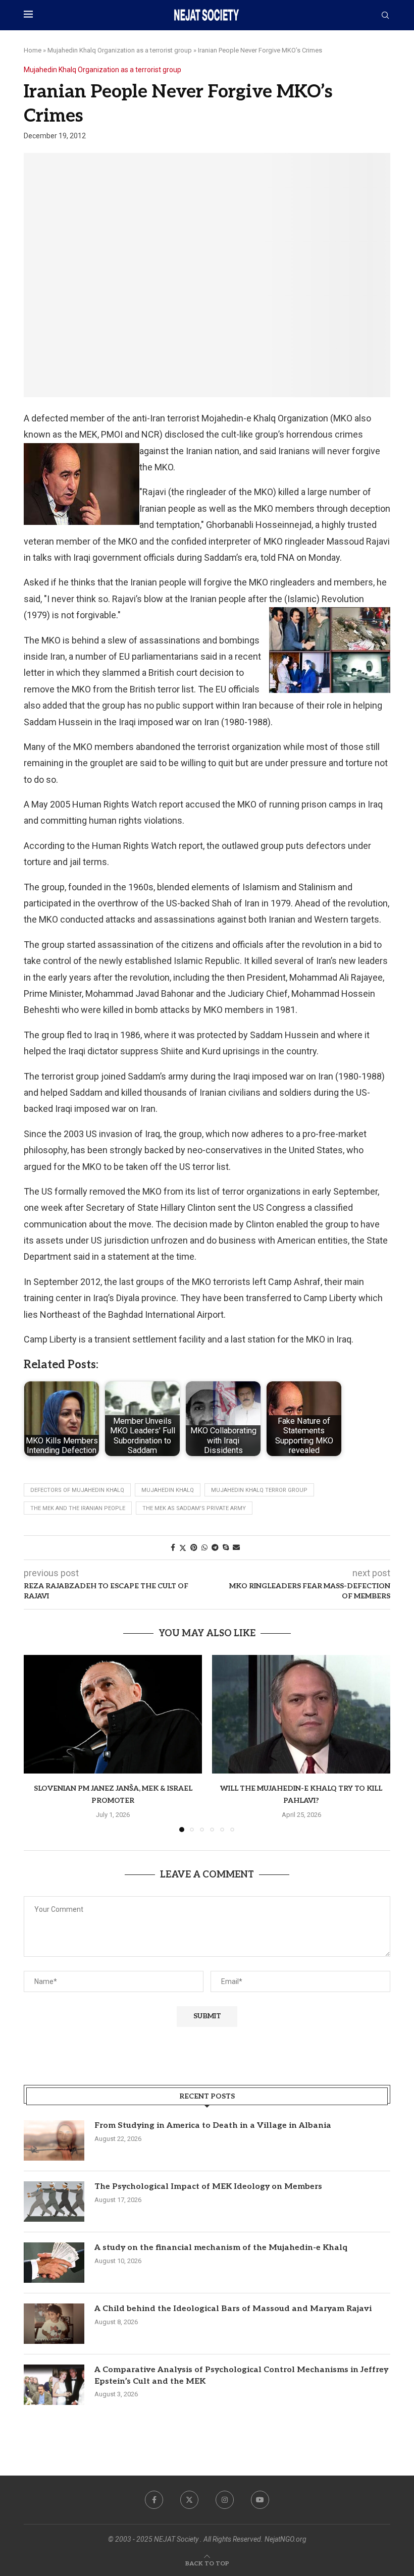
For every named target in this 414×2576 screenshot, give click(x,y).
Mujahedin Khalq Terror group (259, 1490)
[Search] (385, 16)
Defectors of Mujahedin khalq (77, 1490)
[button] (37, 1743)
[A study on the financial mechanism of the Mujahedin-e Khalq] (54, 2263)
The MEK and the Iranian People (78, 1508)
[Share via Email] (236, 1547)
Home (33, 50)
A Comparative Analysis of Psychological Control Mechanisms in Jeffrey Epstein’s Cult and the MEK (241, 2375)
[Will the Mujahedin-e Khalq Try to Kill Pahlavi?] (301, 1714)
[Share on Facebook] (173, 1547)
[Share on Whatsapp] (204, 1547)
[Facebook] (154, 2500)
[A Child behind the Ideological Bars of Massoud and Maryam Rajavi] (54, 2324)
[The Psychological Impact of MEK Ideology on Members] (54, 2202)
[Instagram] (225, 2500)
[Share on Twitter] (183, 1548)
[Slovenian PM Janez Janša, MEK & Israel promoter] (113, 1714)
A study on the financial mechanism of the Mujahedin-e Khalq (221, 2248)
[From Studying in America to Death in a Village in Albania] (54, 2140)
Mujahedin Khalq (168, 1490)
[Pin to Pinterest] (194, 1547)
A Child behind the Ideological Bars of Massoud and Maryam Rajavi (233, 2309)
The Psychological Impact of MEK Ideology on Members (208, 2187)
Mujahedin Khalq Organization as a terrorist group (120, 50)
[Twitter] (189, 2500)
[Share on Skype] (226, 1547)
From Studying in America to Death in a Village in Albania (213, 2126)
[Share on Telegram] (215, 1547)
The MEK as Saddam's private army (194, 1508)
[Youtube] (260, 2500)
